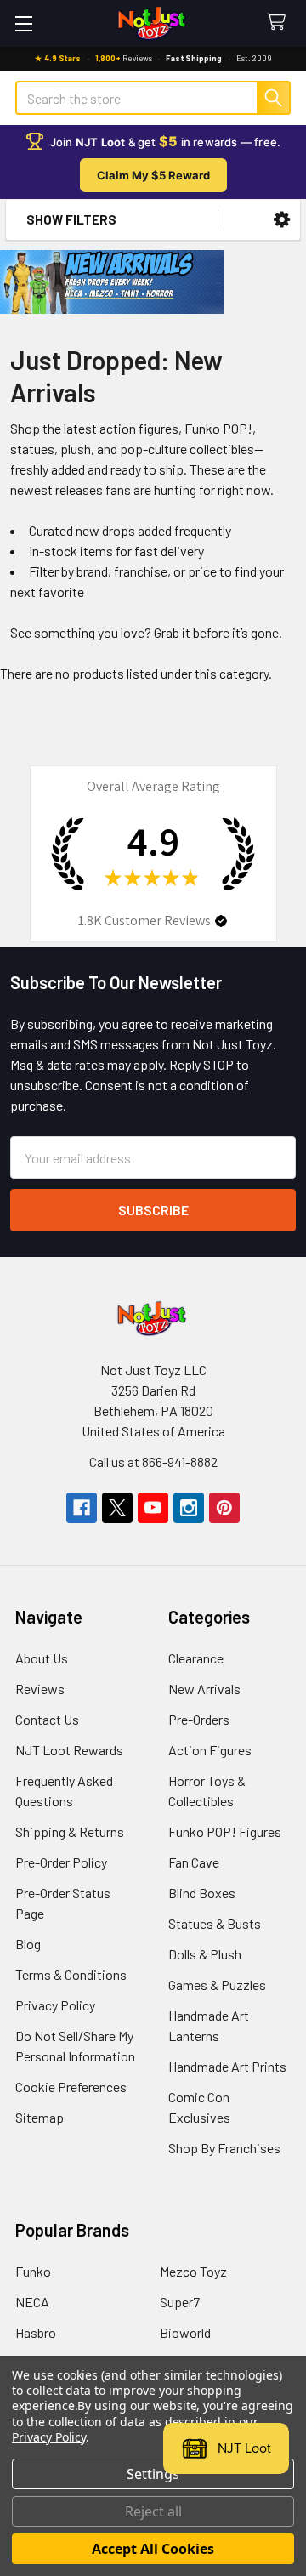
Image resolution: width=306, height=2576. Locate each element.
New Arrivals (204, 1689)
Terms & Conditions (71, 1974)
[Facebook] (82, 1508)
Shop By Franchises (224, 2148)
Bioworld (185, 2332)
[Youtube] (153, 1508)
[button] (282, 220)
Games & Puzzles (217, 1985)
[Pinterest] (224, 1508)
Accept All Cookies (153, 2549)
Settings (153, 2474)
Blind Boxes (202, 1893)
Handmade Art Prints (227, 2066)
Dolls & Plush (205, 1954)
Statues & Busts (215, 1923)
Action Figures (210, 1750)
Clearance (196, 1658)
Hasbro (36, 2332)
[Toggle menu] (23, 23)
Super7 (180, 2302)
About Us (42, 1658)
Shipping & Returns (70, 1831)
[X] (117, 1508)
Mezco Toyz (193, 2271)
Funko (33, 2271)
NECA (32, 2302)
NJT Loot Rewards (69, 1750)
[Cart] (280, 23)
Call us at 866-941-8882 (153, 1461)
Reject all (153, 2511)
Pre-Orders (199, 1719)
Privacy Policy (55, 2005)
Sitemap (40, 2117)
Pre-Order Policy (61, 1862)
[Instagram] (189, 1508)
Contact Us (47, 1719)
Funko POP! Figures (225, 1831)
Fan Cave (194, 1862)
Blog (28, 1944)
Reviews (40, 1689)
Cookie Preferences (71, 2087)
